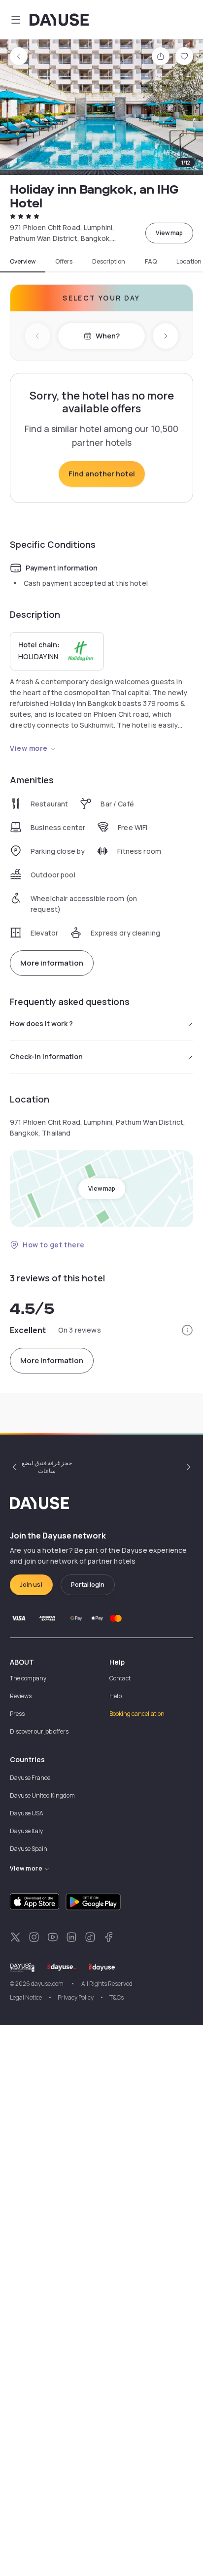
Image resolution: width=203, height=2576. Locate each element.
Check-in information (46, 1056)
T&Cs (117, 1997)
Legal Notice (26, 1997)
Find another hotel (102, 474)
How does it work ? (41, 1023)
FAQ (151, 262)
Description (109, 262)
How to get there (54, 1245)
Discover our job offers (39, 1731)
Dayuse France (30, 1778)
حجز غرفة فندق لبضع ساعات (47, 1467)
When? (108, 336)
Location (189, 262)
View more (29, 748)
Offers (64, 262)
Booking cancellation (137, 1714)
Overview (23, 262)
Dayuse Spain (29, 1849)
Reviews (21, 1696)
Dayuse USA (27, 1813)
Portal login (88, 1585)
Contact (120, 1678)
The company (28, 1678)
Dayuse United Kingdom (42, 1795)
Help (116, 1696)
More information (52, 963)
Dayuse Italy (26, 1831)
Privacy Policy (76, 1997)
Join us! (31, 1585)
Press (17, 1714)
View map (169, 233)
